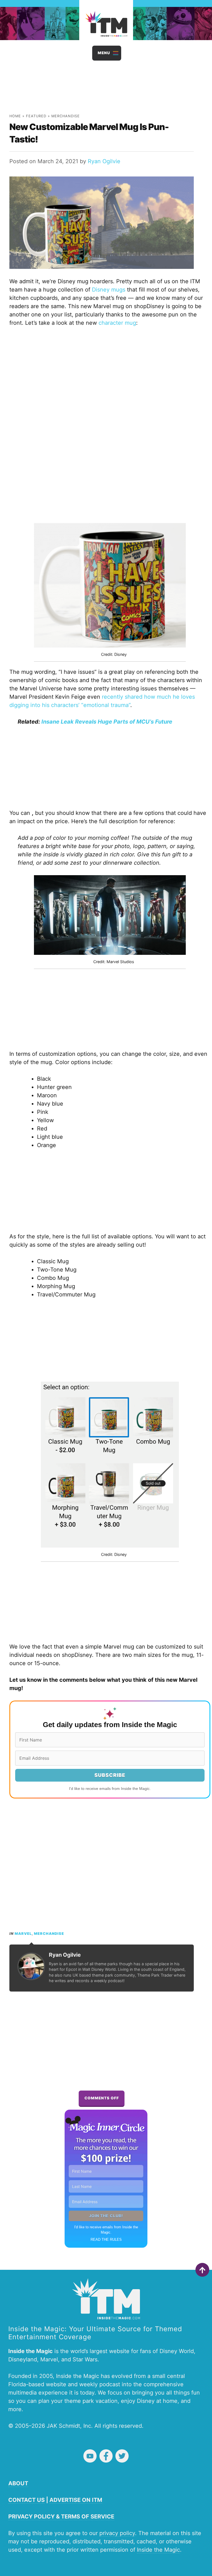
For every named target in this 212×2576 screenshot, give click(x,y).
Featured (36, 116)
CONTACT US (26, 2500)
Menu (104, 53)
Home (15, 116)
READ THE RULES (106, 2240)
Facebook (106, 2456)
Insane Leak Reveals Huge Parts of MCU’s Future (107, 722)
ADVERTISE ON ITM (76, 2500)
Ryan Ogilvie (104, 161)
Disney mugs (109, 290)
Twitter (122, 2456)
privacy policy (117, 2533)
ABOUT (18, 2483)
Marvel (23, 1934)
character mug (117, 323)
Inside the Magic (158, 2550)
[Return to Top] (202, 2270)
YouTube (90, 2456)
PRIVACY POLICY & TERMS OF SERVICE (61, 2517)
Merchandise (66, 116)
